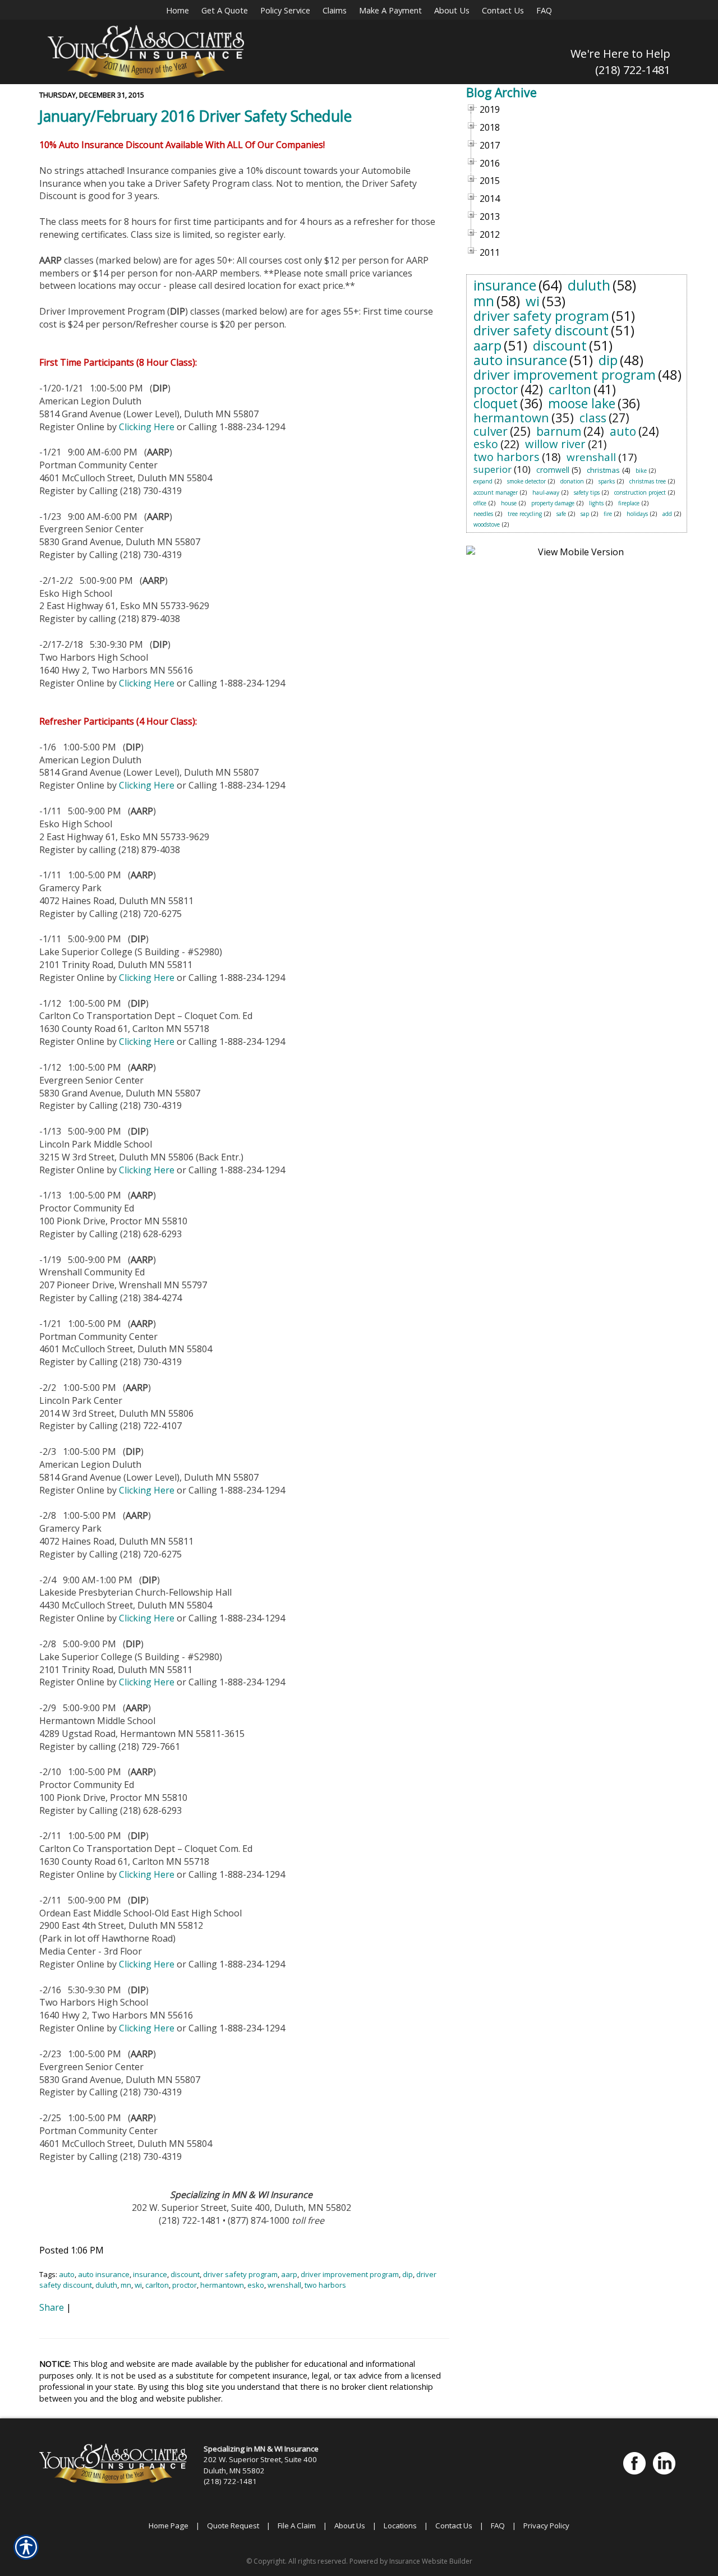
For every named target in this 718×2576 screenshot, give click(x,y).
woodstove (487, 524)
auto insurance (104, 2274)
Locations (400, 2526)
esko (256, 2285)
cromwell (553, 470)
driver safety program (240, 2274)
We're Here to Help (620, 54)
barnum (559, 431)
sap (585, 514)
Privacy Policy (546, 2526)
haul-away (546, 492)
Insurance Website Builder (431, 2561)
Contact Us (454, 2526)
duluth (106, 2285)
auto (67, 2274)
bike (641, 471)
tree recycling (525, 514)
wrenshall (284, 2285)
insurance (150, 2274)
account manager (496, 492)
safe (561, 514)
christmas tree (648, 481)
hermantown (222, 2285)
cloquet (496, 403)
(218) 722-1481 (633, 70)
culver (491, 431)
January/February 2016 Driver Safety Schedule (195, 116)
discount (185, 2274)
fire (608, 514)
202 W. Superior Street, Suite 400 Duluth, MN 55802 (260, 2465)
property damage (553, 503)
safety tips (587, 492)
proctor (185, 2285)
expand (483, 481)
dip (408, 2274)
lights (596, 503)
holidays (637, 514)
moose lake (582, 403)
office (480, 503)
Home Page (169, 2526)
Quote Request (233, 2526)
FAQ (498, 2526)
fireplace (629, 503)
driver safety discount (541, 330)
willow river (555, 444)
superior (493, 469)
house (509, 503)
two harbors (325, 2285)
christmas (603, 470)
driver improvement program (350, 2274)
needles (483, 514)
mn (126, 2285)
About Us (350, 2526)
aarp (289, 2274)
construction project (640, 492)
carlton (157, 2285)
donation (572, 481)
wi (138, 2285)
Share (52, 2307)
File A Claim (297, 2526)
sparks (607, 481)
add (667, 514)
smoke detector (526, 481)
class (593, 418)
